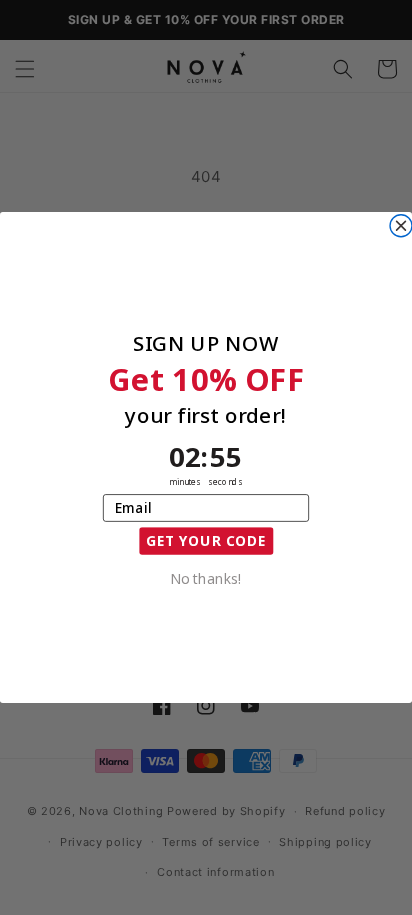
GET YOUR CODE (206, 540)
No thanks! (205, 577)
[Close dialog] (401, 226)
